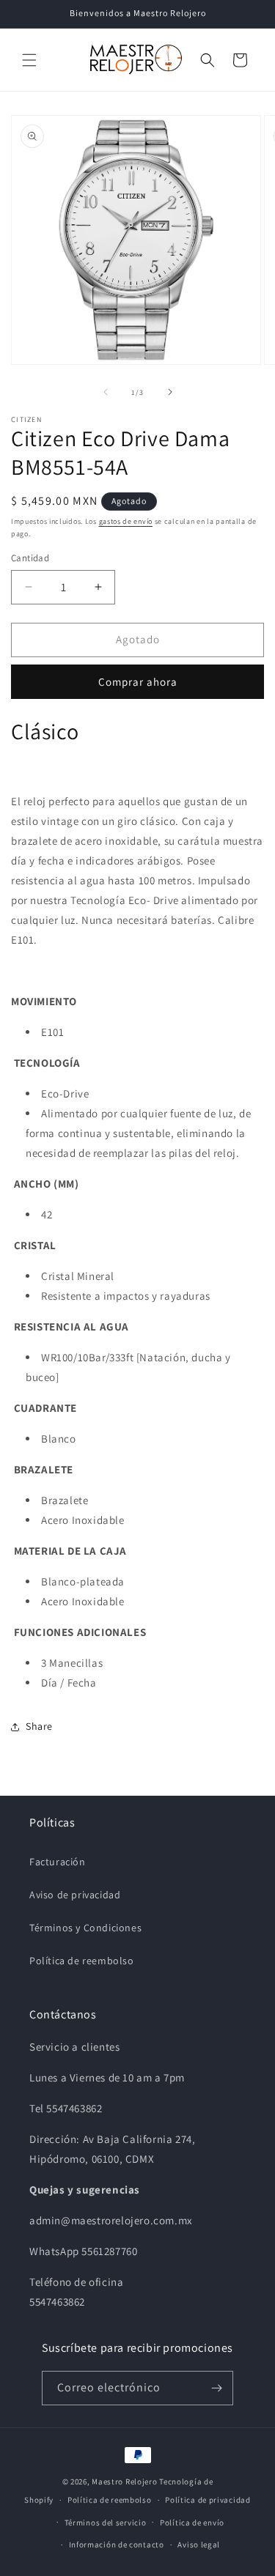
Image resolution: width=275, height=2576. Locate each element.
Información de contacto (117, 2544)
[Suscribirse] (216, 2388)
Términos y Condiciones (85, 1928)
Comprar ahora (138, 682)
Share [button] (39, 1726)
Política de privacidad (208, 2500)
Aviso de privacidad (75, 1895)
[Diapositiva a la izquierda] (106, 392)
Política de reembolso (82, 1961)
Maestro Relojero (124, 2481)
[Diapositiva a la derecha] (170, 392)
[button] (29, 60)
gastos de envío (126, 521)
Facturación (58, 1862)
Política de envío (192, 2523)
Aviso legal (199, 2544)
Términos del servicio (106, 2523)
